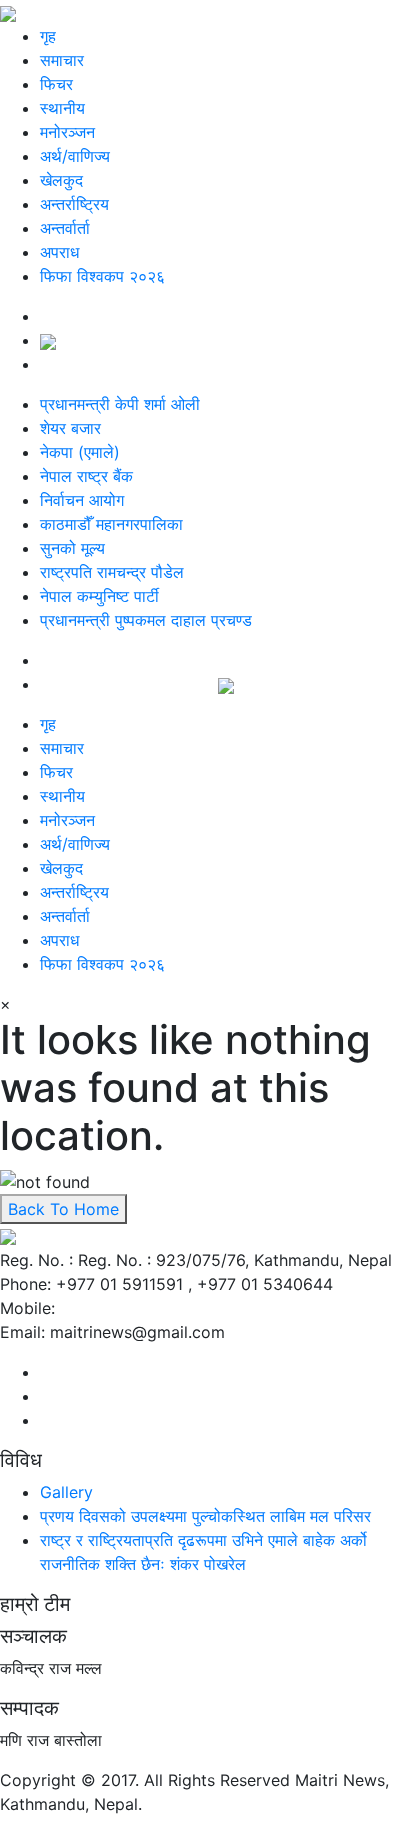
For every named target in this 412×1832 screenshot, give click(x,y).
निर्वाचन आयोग (82, 500)
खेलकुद (61, 180)
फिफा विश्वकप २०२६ (102, 276)
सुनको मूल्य (72, 548)
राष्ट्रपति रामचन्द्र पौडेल (112, 572)
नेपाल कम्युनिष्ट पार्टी (99, 596)
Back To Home (63, 1209)
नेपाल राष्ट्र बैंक (86, 476)
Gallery (66, 1492)
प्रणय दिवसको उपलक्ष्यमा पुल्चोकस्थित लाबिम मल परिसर (205, 1516)
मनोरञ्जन (67, 132)
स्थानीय (62, 108)
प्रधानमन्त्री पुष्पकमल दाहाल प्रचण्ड (146, 620)
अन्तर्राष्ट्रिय (74, 204)
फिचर (56, 84)
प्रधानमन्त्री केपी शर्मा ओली (120, 404)
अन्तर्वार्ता (65, 228)
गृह (48, 36)
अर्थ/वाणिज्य (75, 156)
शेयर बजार (70, 428)
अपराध (59, 252)
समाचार (62, 60)
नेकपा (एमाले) (80, 452)
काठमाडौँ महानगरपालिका (111, 524)
